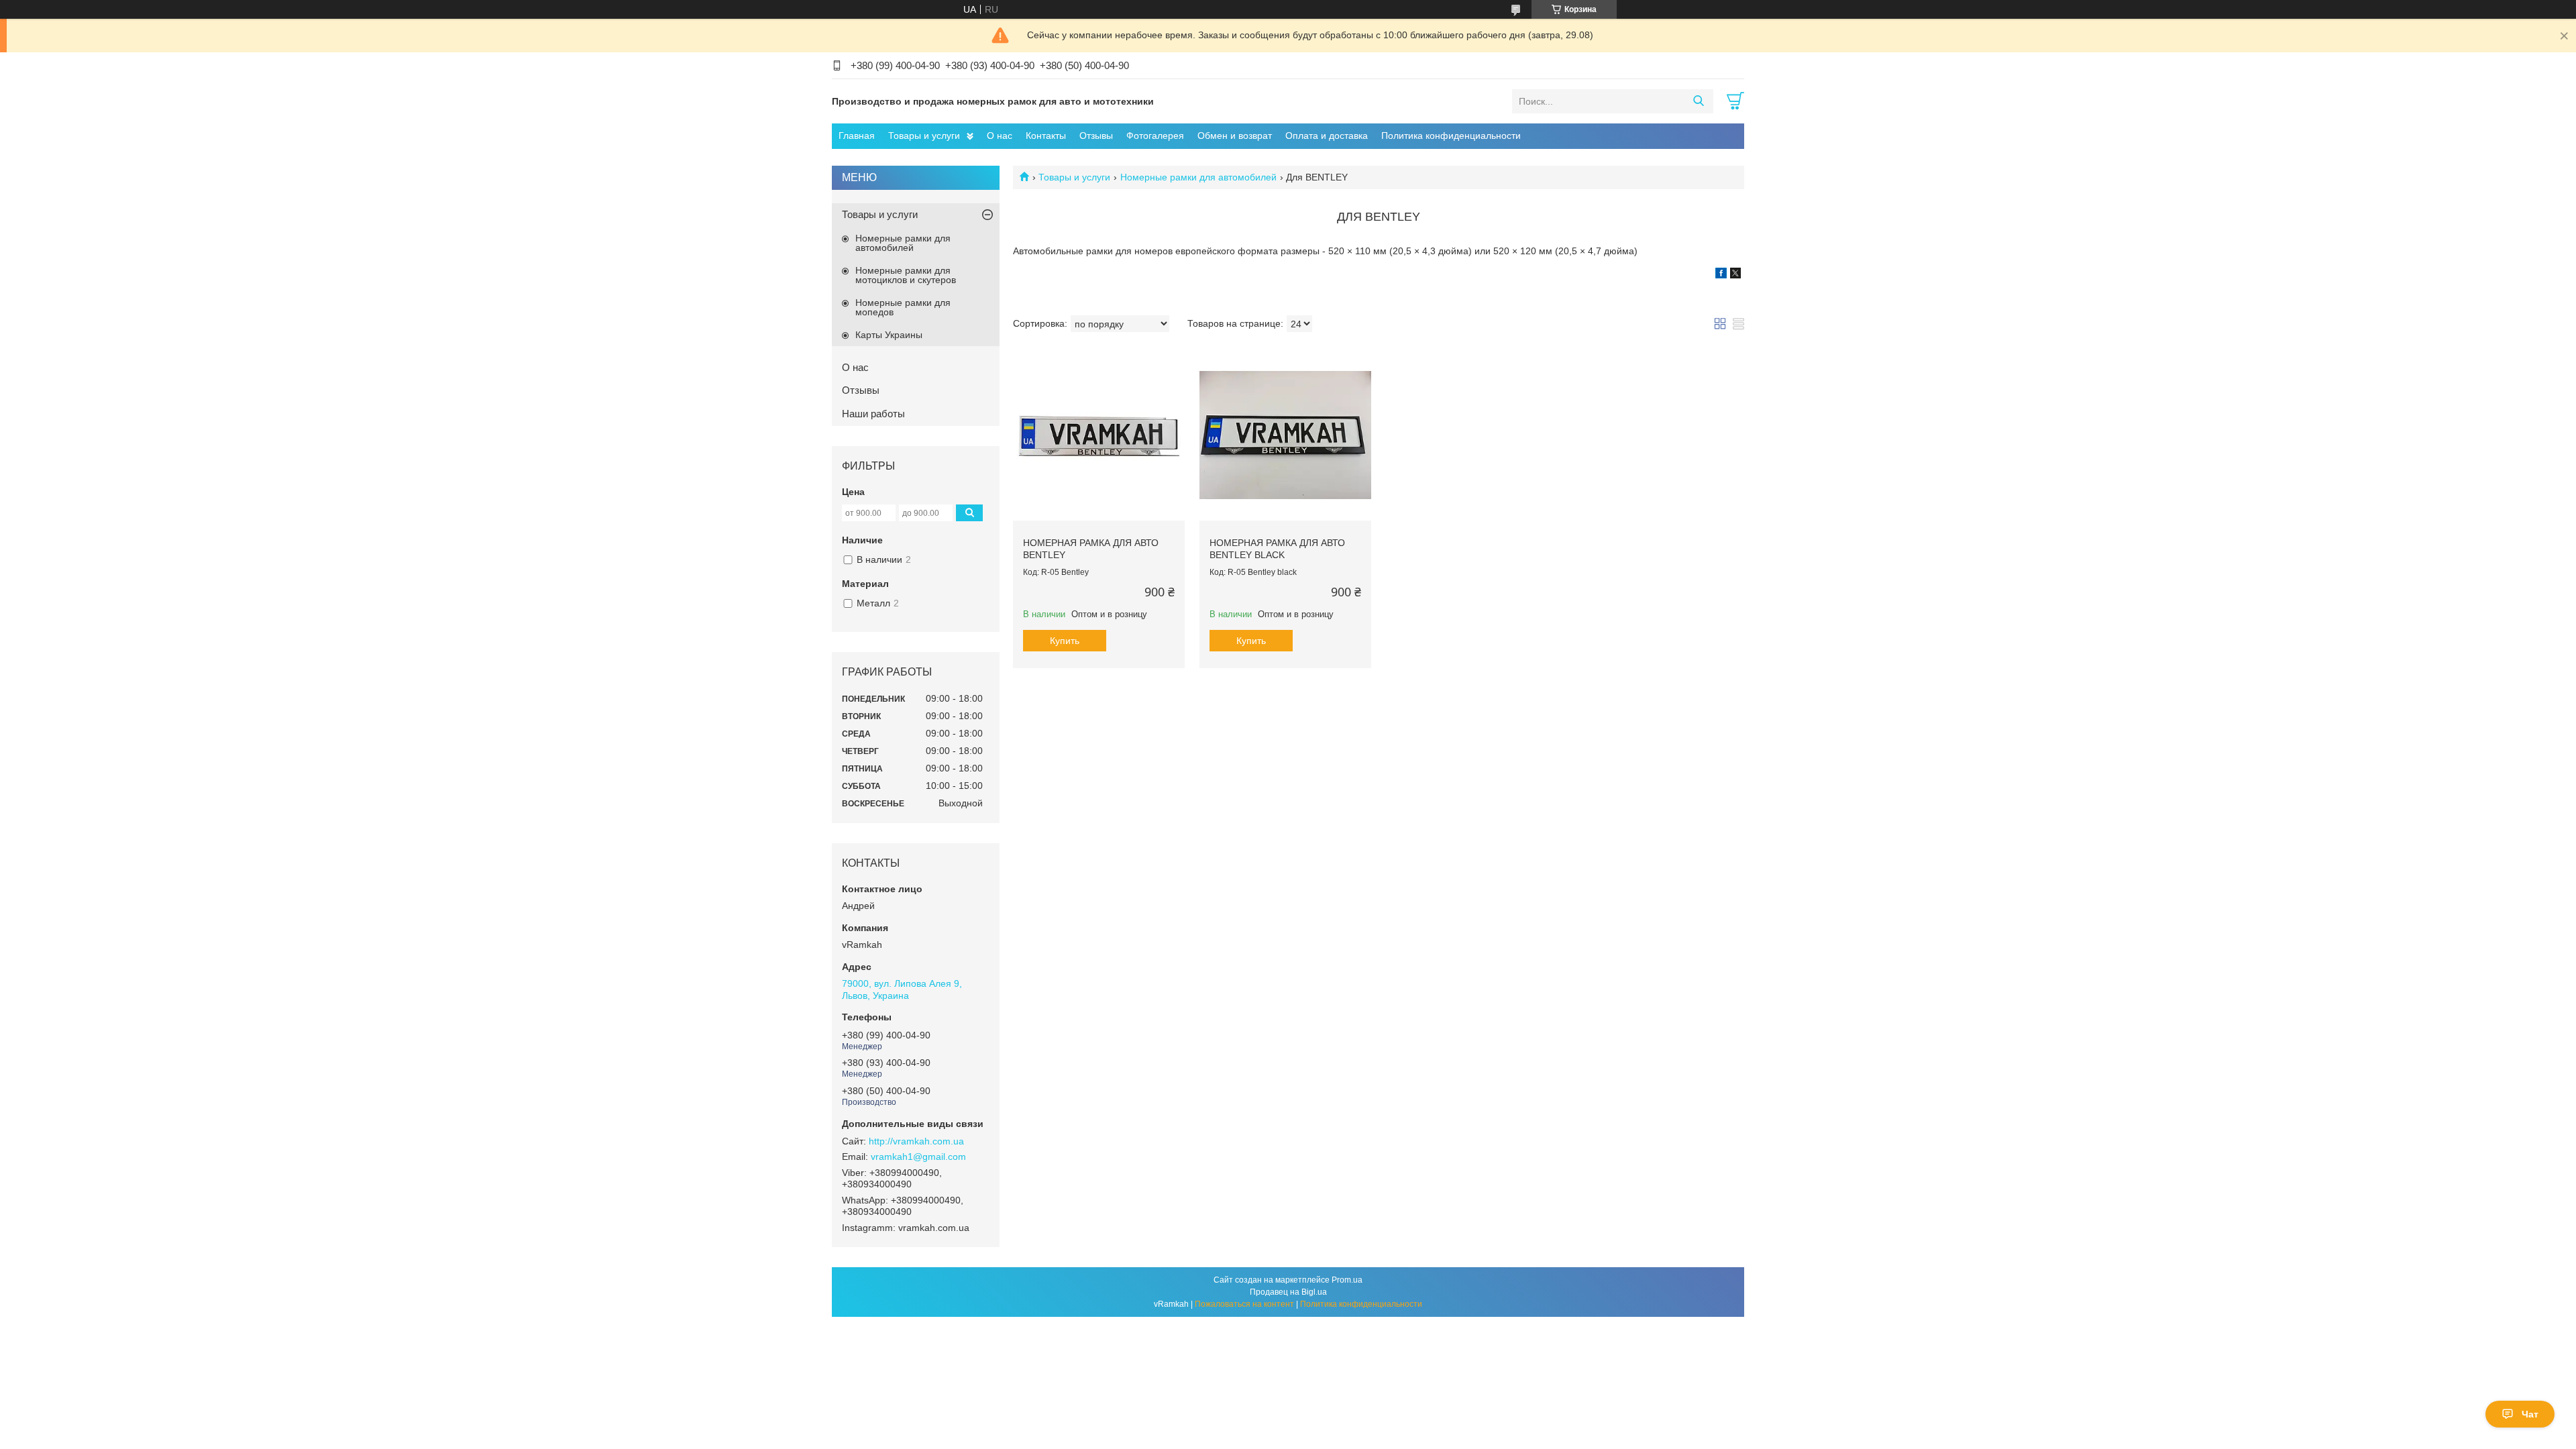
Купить (1065, 641)
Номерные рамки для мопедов (903, 307)
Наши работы (873, 414)
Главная (857, 136)
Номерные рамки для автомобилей (1198, 177)
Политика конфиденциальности (1451, 136)
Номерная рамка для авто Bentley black (1277, 549)
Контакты (1046, 136)
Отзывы (1096, 136)
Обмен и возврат (1235, 136)
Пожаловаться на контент (1244, 1304)
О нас (1000, 136)
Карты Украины (889, 335)
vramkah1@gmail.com (918, 1157)
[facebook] (1721, 275)
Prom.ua (1347, 1280)
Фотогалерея (1155, 136)
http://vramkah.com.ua (916, 1141)
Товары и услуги (924, 136)
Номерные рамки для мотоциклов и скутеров (906, 275)
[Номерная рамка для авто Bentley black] (1285, 435)
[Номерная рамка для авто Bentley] (1099, 435)
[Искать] (1698, 101)
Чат (2530, 1414)
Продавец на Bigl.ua (1288, 1292)
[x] (1735, 275)
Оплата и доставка (1327, 136)
